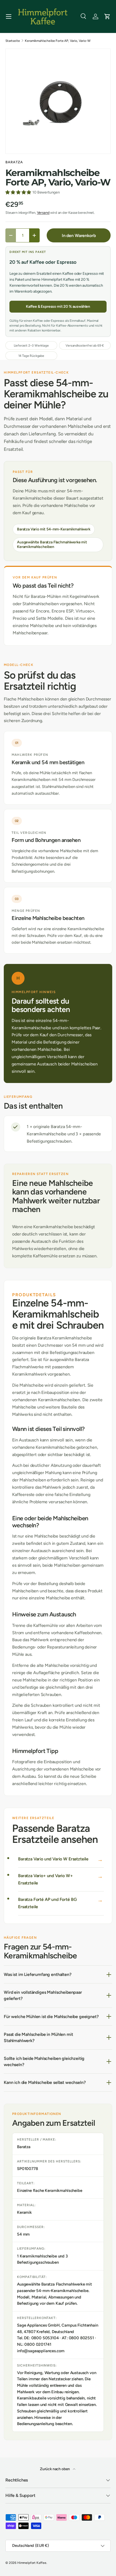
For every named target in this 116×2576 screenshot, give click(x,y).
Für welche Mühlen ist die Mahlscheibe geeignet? (51, 2017)
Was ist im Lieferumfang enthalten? (38, 1974)
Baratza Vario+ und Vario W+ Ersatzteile (45, 1879)
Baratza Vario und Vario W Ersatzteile (53, 1859)
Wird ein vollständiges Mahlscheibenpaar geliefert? (43, 1995)
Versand (43, 213)
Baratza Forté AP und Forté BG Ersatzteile (47, 1903)
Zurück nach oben (55, 2469)
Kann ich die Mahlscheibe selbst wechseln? (45, 2082)
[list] (58, 101)
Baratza (14, 162)
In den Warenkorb (79, 236)
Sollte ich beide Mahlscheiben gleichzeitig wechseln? (44, 2062)
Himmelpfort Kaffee (32, 2563)
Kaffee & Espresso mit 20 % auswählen (58, 307)
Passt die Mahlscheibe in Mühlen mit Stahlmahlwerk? (38, 2037)
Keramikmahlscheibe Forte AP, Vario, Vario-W (58, 41)
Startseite (13, 41)
